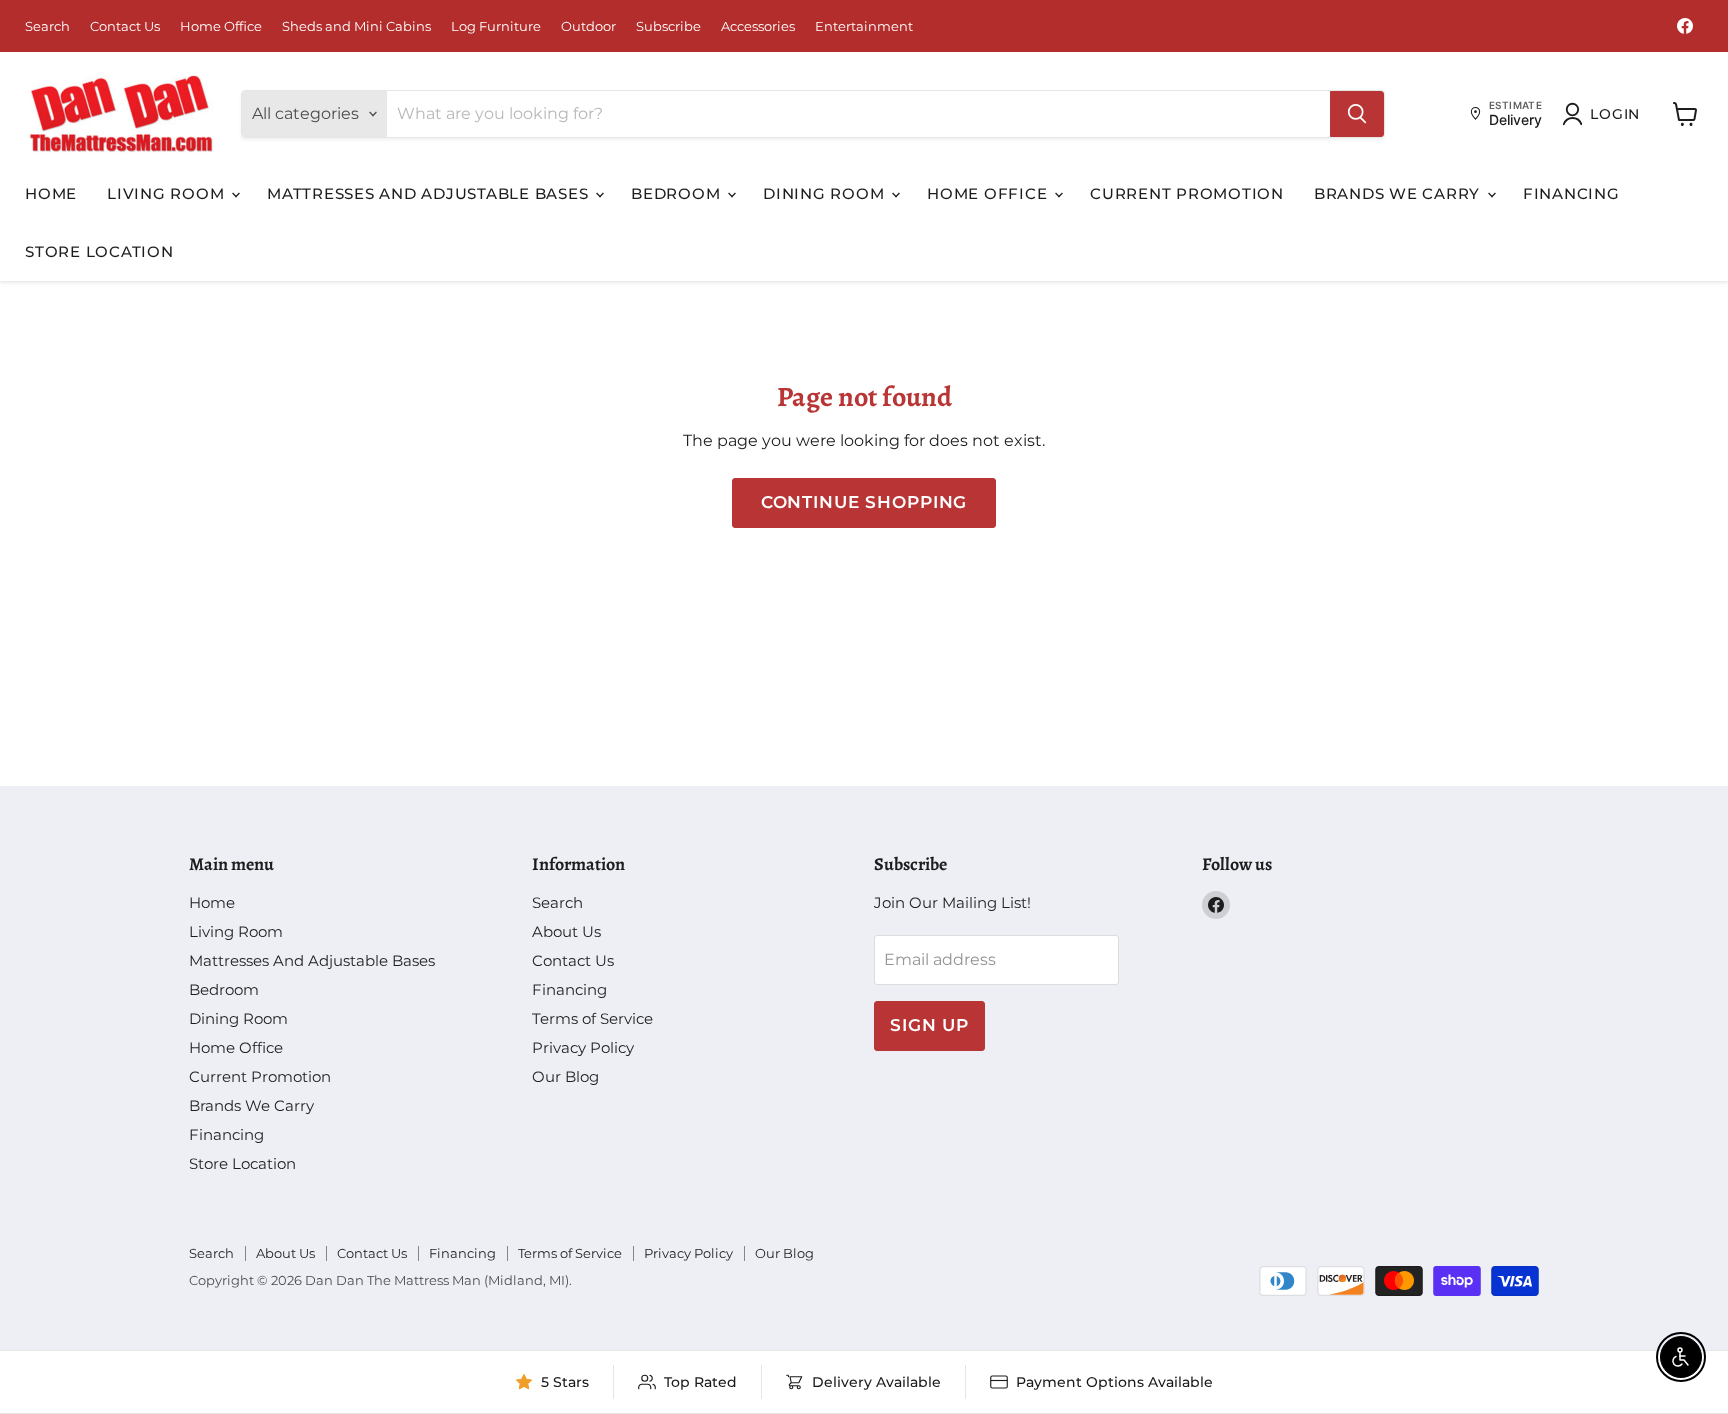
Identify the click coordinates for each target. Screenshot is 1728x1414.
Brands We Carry (1399, 193)
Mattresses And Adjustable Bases (430, 193)
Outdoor (588, 26)
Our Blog (565, 1076)
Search (47, 26)
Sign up (929, 1025)
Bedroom (678, 193)
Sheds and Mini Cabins (356, 26)
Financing (1571, 193)
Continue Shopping (864, 502)
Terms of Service (592, 1018)
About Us (566, 931)
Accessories (758, 26)
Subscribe (668, 26)
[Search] (1357, 114)
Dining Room (826, 193)
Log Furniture (496, 26)
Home (51, 193)
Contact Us (125, 26)
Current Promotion (1187, 193)
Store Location (99, 251)
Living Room (168, 193)
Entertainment (864, 26)
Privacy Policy (583, 1047)
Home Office (221, 26)
